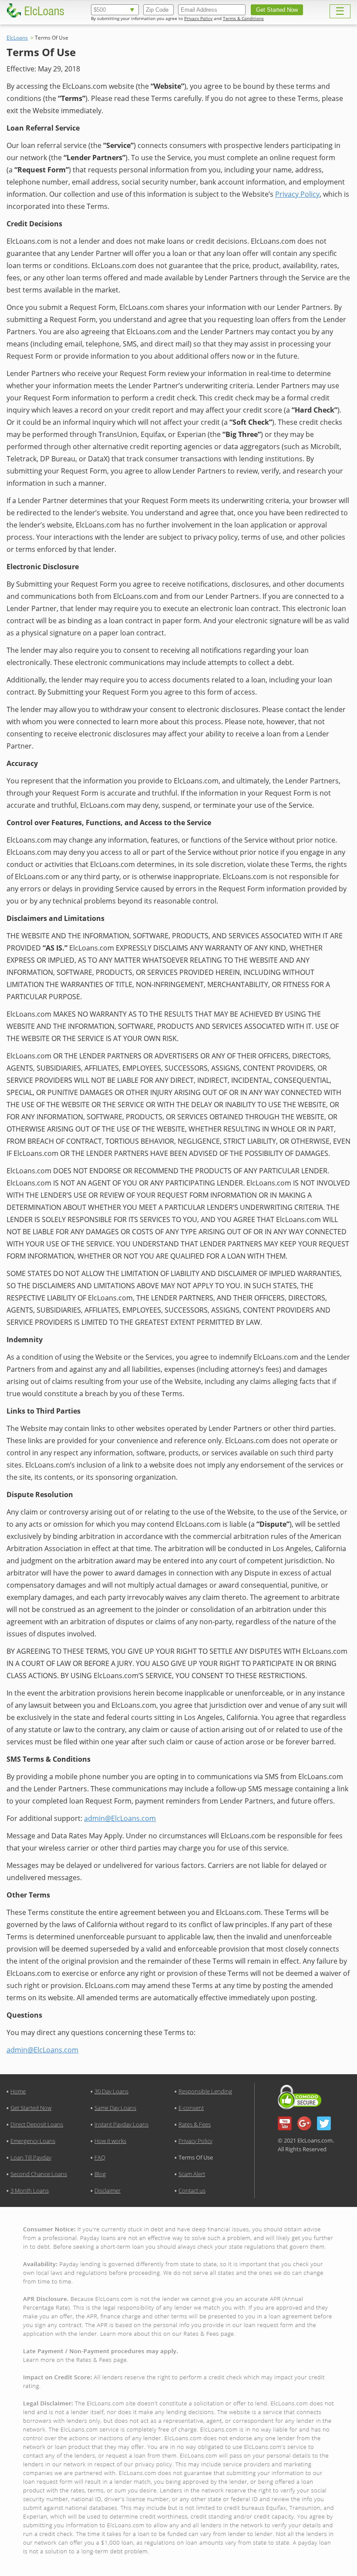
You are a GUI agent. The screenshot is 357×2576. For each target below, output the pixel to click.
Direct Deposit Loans (37, 2124)
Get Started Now (31, 2108)
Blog (100, 2174)
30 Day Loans (111, 2091)
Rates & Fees (195, 2124)
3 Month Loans (30, 2190)
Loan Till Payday (31, 2157)
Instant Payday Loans (121, 2124)
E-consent (191, 2108)
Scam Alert (192, 2174)
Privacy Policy (198, 18)
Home (18, 2091)
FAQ (100, 2157)
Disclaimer (108, 2190)
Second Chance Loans (39, 2174)
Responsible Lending (205, 2091)
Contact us (192, 2190)
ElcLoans (17, 38)
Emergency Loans (33, 2141)
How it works (110, 2141)
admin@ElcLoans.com (120, 1818)
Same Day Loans (115, 2108)
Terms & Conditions (243, 18)
